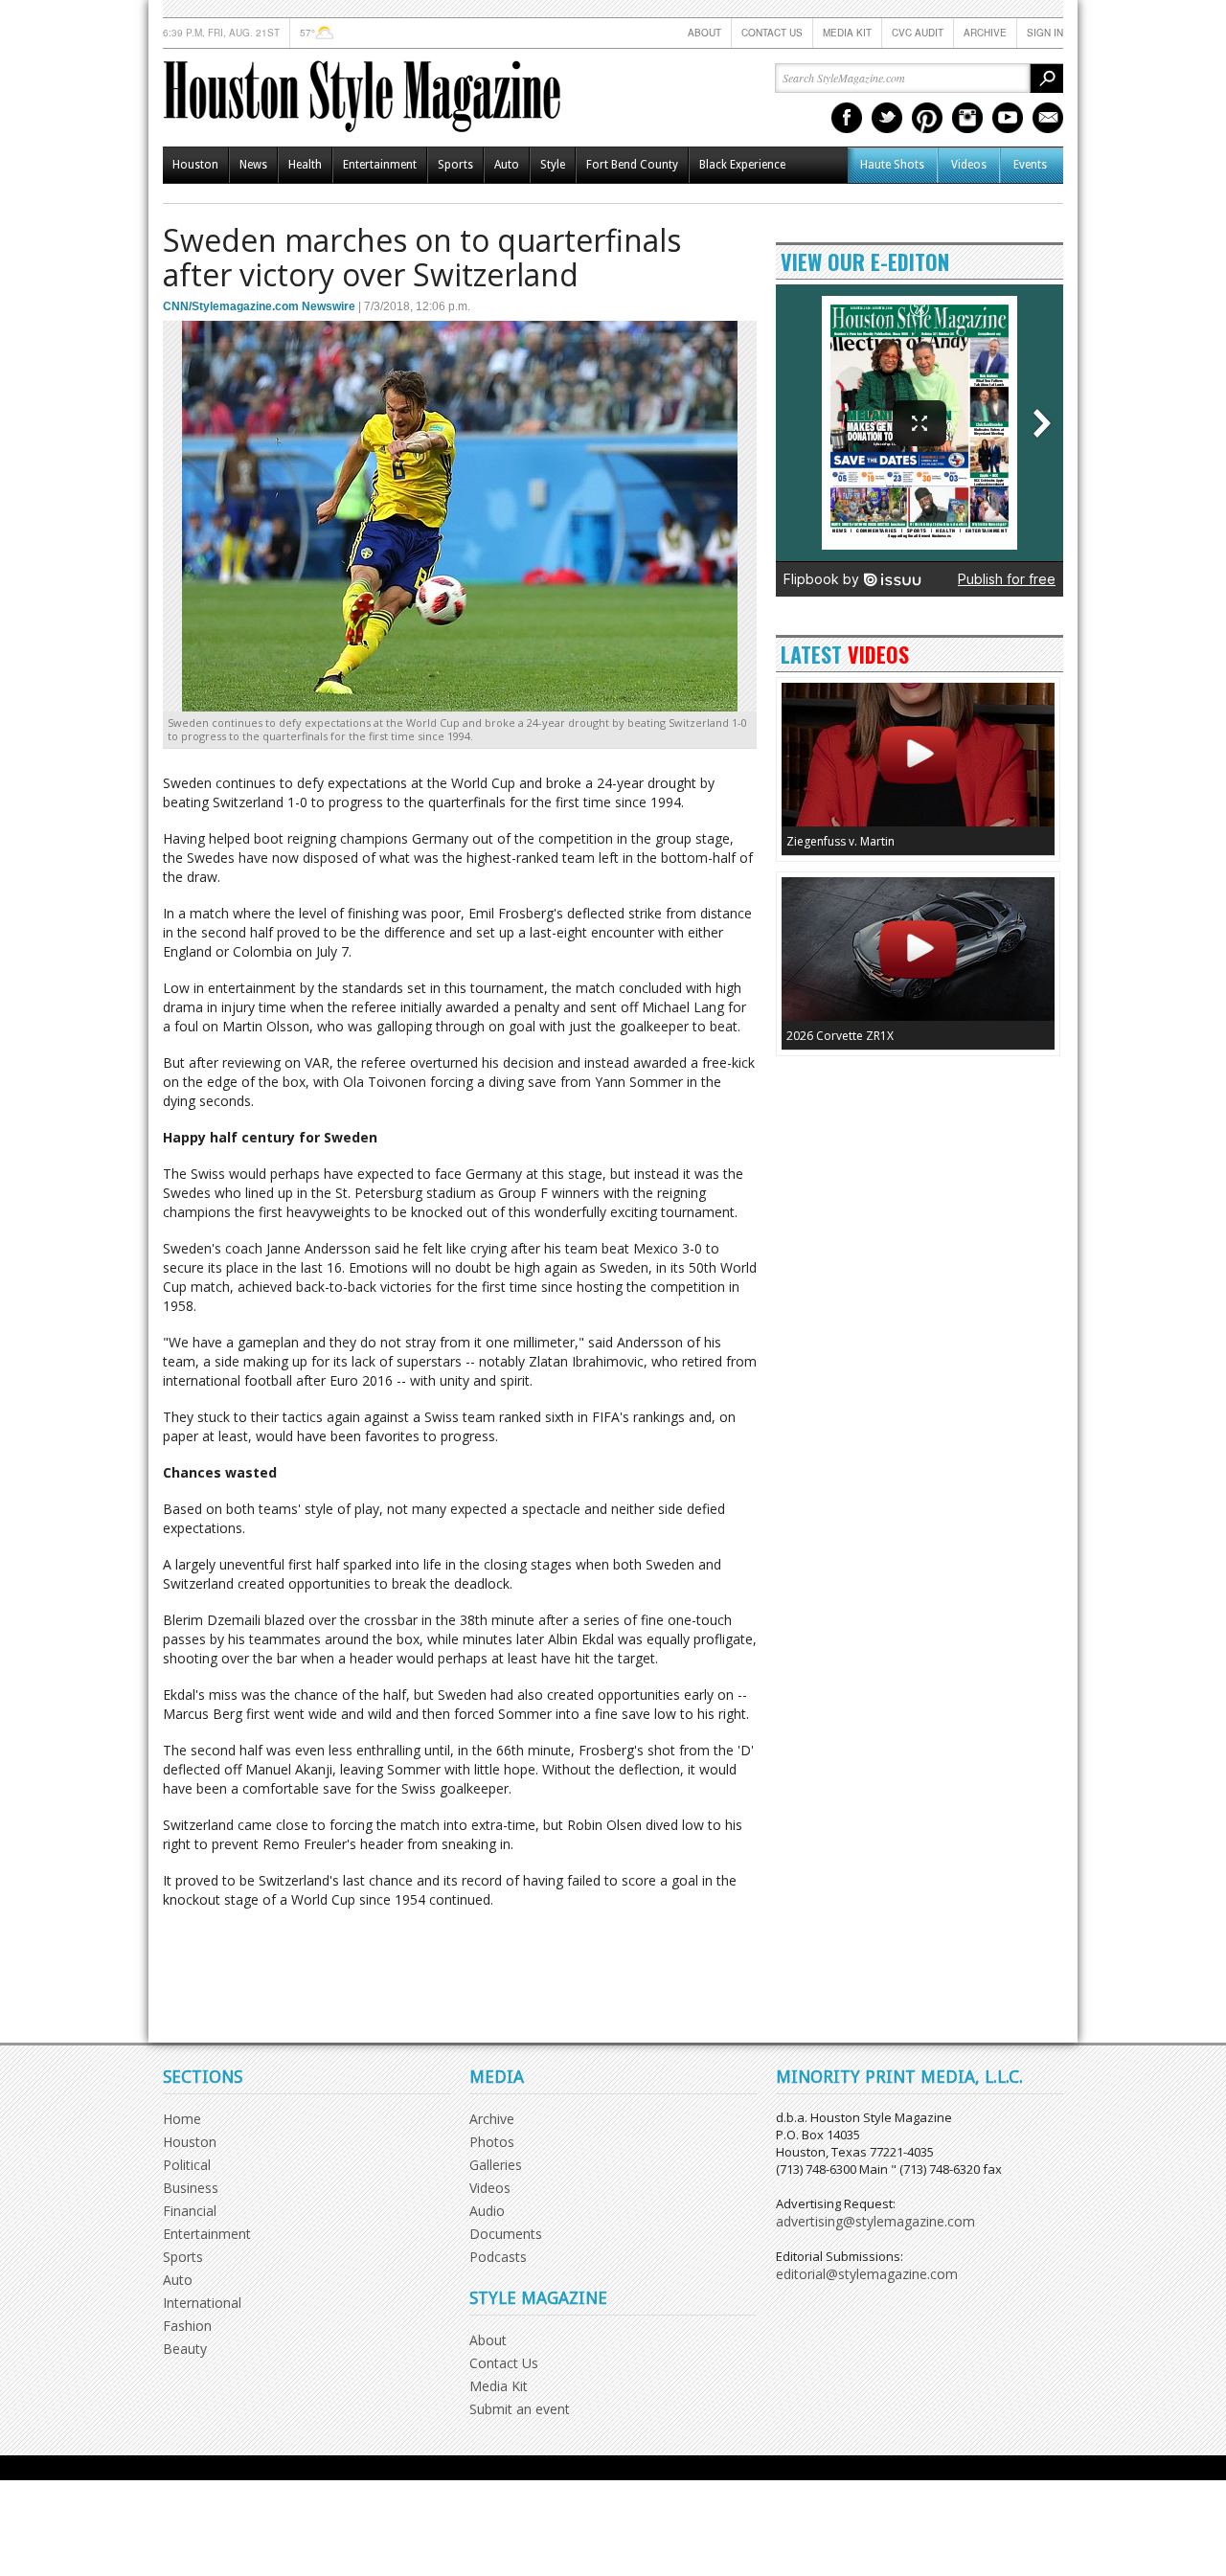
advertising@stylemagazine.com (875, 2221)
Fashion (187, 2326)
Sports (455, 165)
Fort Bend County (632, 165)
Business (191, 2188)
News (253, 165)
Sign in (1045, 33)
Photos (492, 2142)
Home (182, 2119)
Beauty (185, 2349)
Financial (190, 2211)
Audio (487, 2211)
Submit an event (520, 2409)
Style (553, 165)
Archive (985, 33)
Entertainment (380, 165)
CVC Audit (918, 33)
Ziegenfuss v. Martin (840, 841)
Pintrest (927, 118)
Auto (507, 165)
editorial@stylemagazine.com (867, 2274)
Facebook (847, 118)
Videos (969, 165)
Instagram (967, 118)
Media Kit (847, 33)
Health (305, 165)
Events (1030, 165)
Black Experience (742, 165)
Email (1048, 118)
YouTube (1008, 118)
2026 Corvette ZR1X (840, 1036)
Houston (195, 165)
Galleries (496, 2165)
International (202, 2303)
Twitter (887, 118)
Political (187, 2165)
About (704, 33)
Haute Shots (892, 165)
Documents (506, 2234)
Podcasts (498, 2257)
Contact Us (772, 33)
